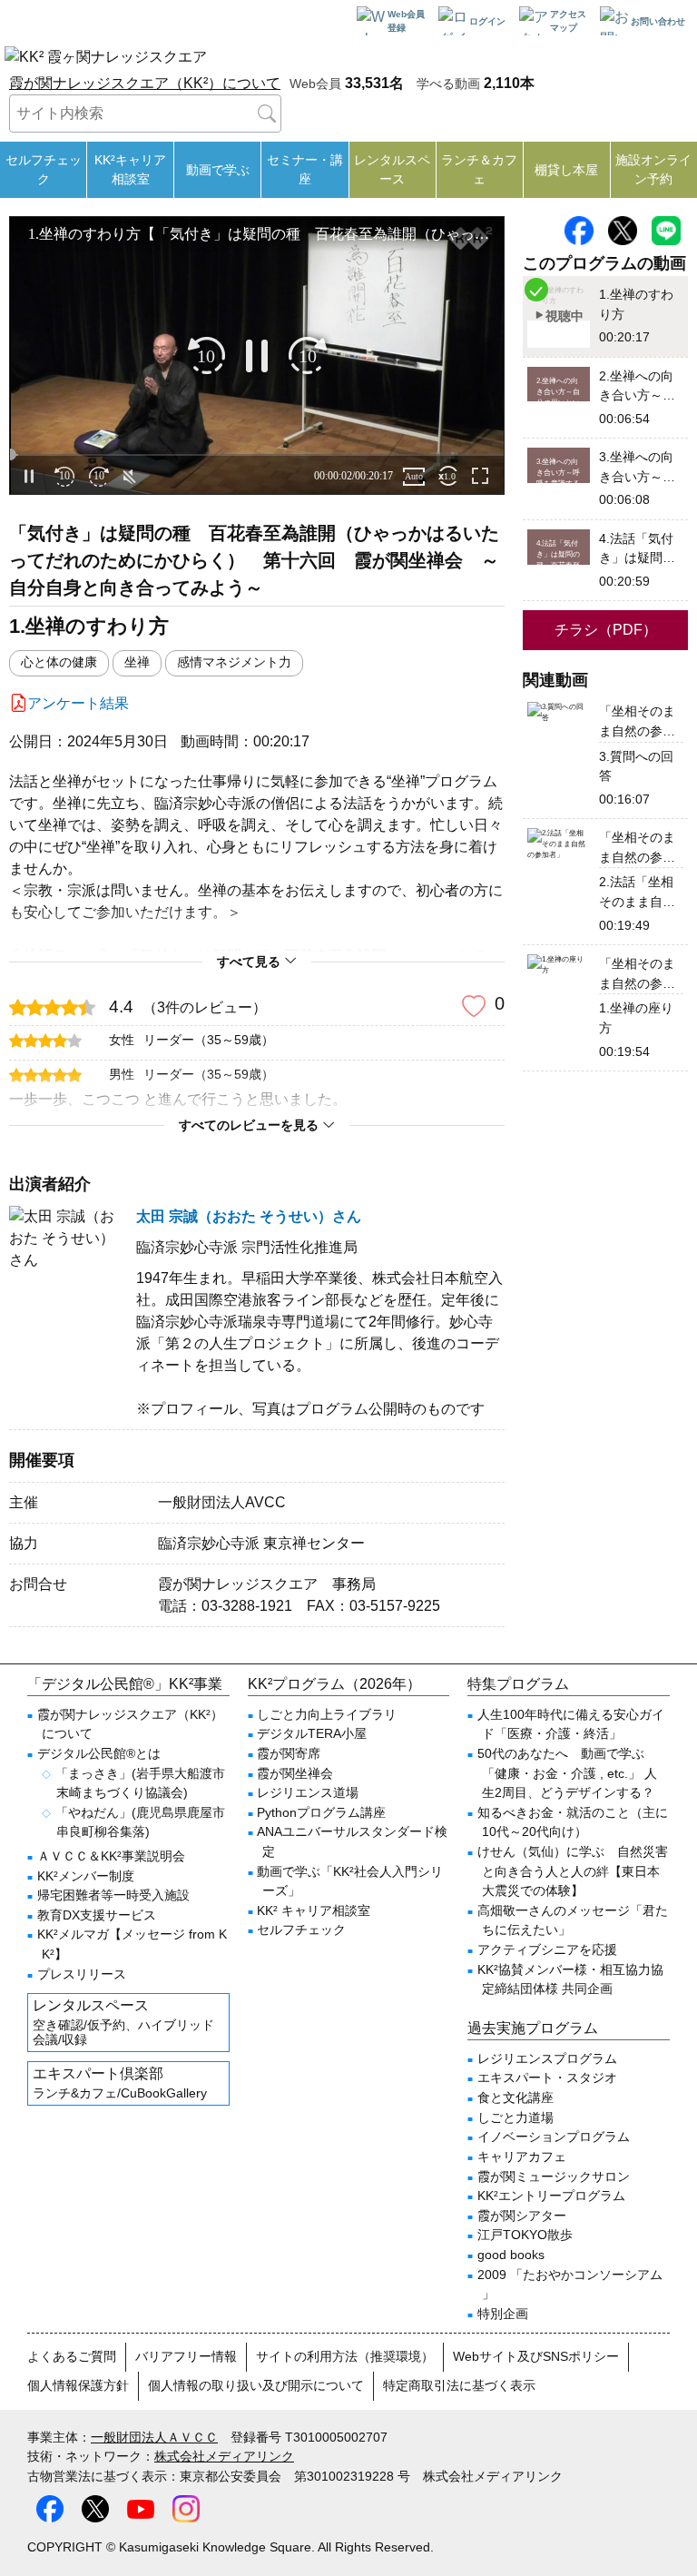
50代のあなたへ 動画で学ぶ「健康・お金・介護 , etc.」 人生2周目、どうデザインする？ (567, 1773)
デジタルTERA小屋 (312, 1733)
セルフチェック (44, 169)
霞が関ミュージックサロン (554, 2176)
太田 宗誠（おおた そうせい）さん (249, 1216)
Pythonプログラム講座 (321, 1812)
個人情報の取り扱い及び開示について (256, 2385)
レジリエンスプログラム (547, 2058)
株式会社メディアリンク (224, 2456)
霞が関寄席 (289, 1753)
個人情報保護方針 (78, 2385)
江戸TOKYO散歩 (525, 2235)
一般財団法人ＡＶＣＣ (154, 2437)
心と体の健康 (59, 662)
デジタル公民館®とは (99, 1753)
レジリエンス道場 (308, 1792)
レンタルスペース (392, 169)
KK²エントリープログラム (551, 2196)
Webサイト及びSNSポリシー (536, 2356)
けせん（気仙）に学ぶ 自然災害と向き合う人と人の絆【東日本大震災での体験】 (573, 1871)
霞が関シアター (522, 2216)
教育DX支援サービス (97, 1915)
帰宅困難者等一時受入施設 (113, 1895)
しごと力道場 (515, 2117)
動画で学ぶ (218, 170)
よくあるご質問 (72, 2356)
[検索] (267, 114)
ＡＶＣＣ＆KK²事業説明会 (111, 1856)
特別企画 (503, 2314)
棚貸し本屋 (566, 170)
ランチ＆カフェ (479, 169)
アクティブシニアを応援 (547, 1949)
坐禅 (137, 662)
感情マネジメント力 (234, 662)
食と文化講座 (515, 2097)
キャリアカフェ (522, 2157)
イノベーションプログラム (554, 2137)
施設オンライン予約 (653, 169)
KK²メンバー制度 (86, 1876)
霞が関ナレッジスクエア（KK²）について (145, 83)
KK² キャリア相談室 (314, 1910)
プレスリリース (82, 1974)
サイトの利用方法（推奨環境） (345, 2356)
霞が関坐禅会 (295, 1773)
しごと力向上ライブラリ (327, 1714)
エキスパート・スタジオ (547, 2078)
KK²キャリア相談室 (130, 169)
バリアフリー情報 (186, 2356)
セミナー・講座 (305, 169)
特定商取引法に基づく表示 (459, 2385)
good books (511, 2255)
